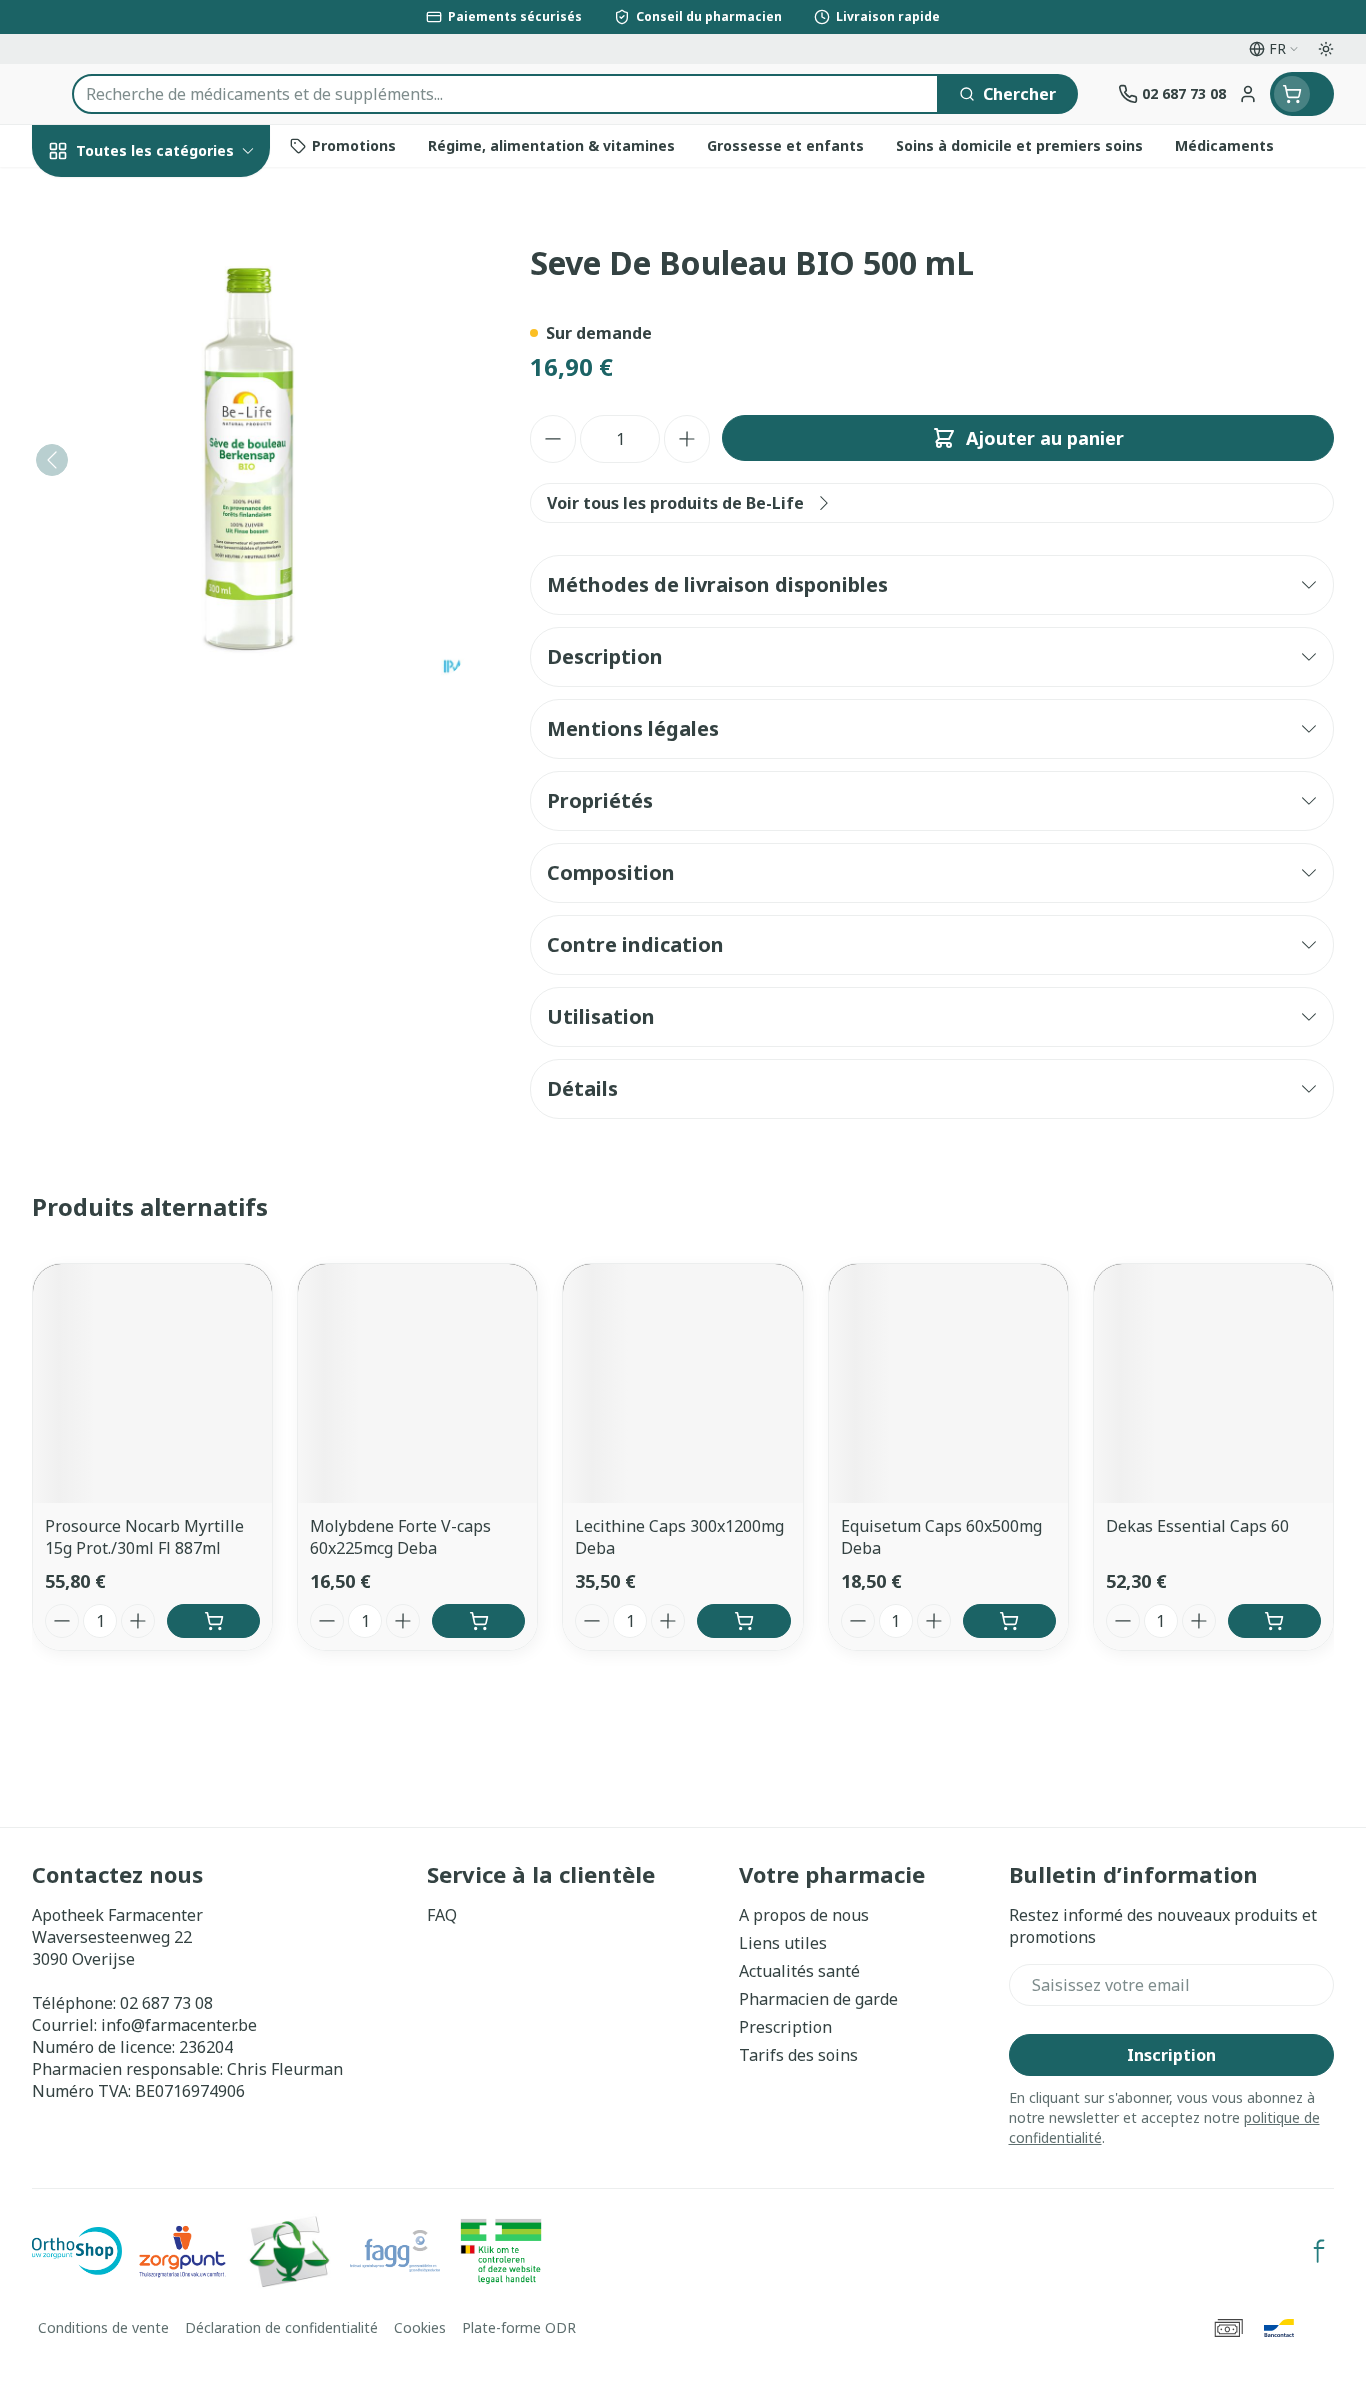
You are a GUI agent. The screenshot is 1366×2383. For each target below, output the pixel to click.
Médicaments (160, 704)
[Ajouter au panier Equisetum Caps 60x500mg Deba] (1009, 1621)
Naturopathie (160, 522)
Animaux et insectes (160, 649)
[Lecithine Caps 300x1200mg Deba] (682, 1383)
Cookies (420, 2327)
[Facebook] (1319, 2251)
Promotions (95, 197)
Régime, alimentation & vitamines (160, 341)
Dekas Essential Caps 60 (1197, 1526)
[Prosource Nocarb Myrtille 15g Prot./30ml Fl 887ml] (152, 1383)
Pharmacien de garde (818, 1999)
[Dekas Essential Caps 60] (1213, 1383)
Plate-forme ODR (519, 2327)
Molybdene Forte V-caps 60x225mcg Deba (400, 1537)
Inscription (1171, 2055)
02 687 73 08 (166, 2003)
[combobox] (505, 94)
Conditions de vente (103, 2327)
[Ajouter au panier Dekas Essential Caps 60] (1274, 1621)
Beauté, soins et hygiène (160, 259)
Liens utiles (783, 1943)
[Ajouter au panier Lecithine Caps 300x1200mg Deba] (743, 1621)
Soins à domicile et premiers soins (160, 587)
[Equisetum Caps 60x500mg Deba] (948, 1383)
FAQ (442, 1915)
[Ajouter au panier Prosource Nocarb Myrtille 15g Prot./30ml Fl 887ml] (213, 1621)
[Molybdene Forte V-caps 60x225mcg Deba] (417, 1383)
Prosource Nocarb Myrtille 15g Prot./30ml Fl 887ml (144, 1537)
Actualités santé (799, 1971)
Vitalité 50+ (160, 468)
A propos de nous (804, 1915)
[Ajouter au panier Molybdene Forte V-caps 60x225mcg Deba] (478, 1621)
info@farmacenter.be (179, 2025)
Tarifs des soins (798, 2055)
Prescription (785, 2027)
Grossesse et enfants (160, 413)
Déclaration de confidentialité (281, 2327)
